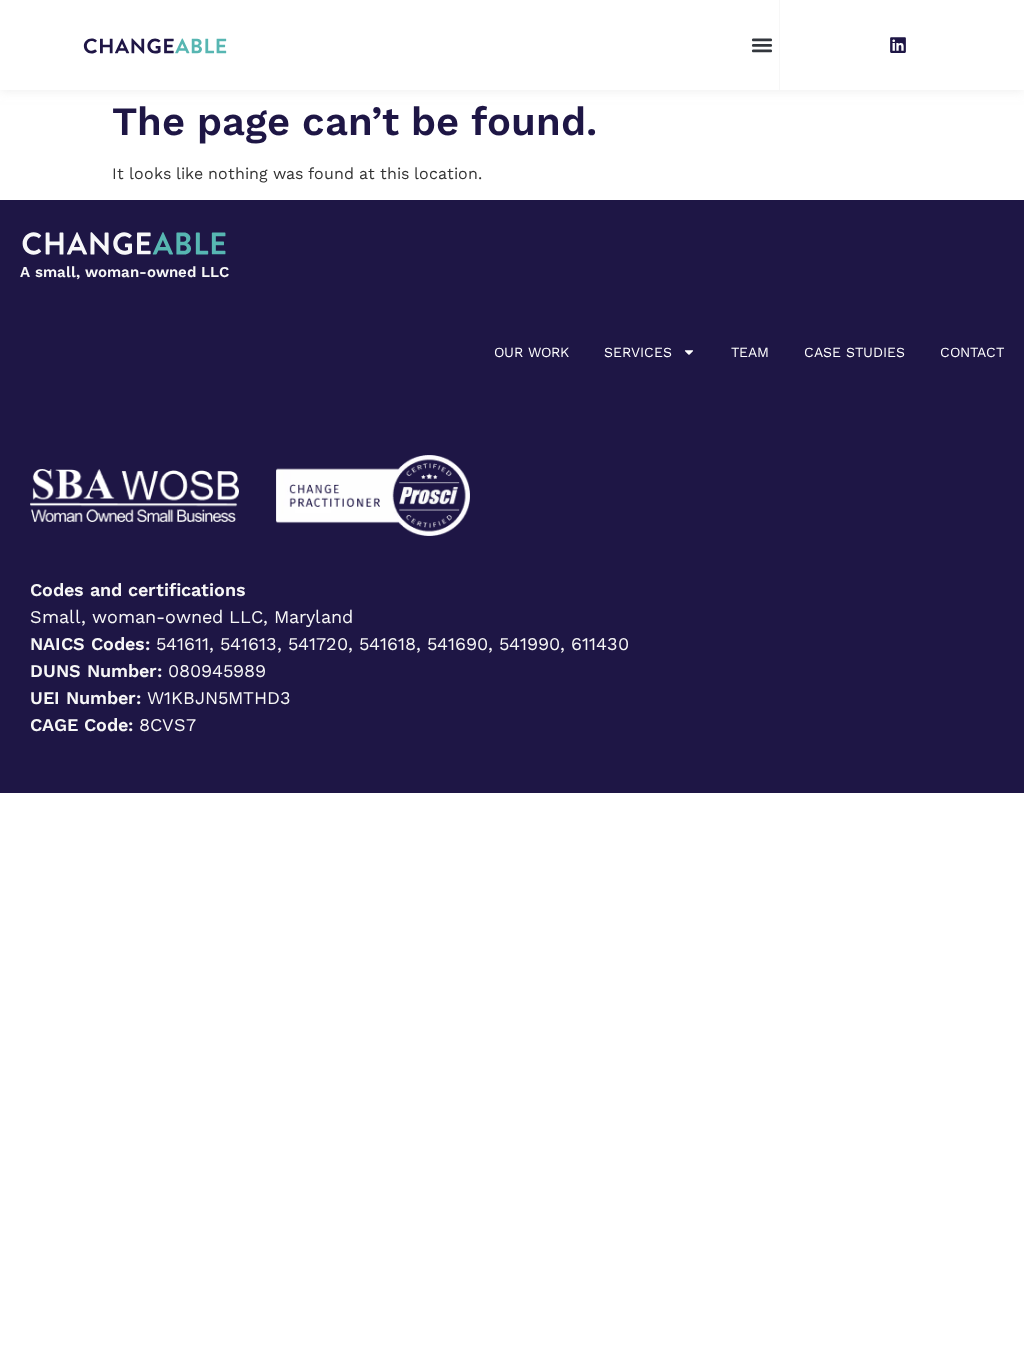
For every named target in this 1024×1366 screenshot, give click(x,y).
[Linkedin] (898, 45)
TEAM (750, 352)
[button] (762, 45)
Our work (531, 352)
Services (638, 352)
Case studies (854, 352)
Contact (972, 352)
